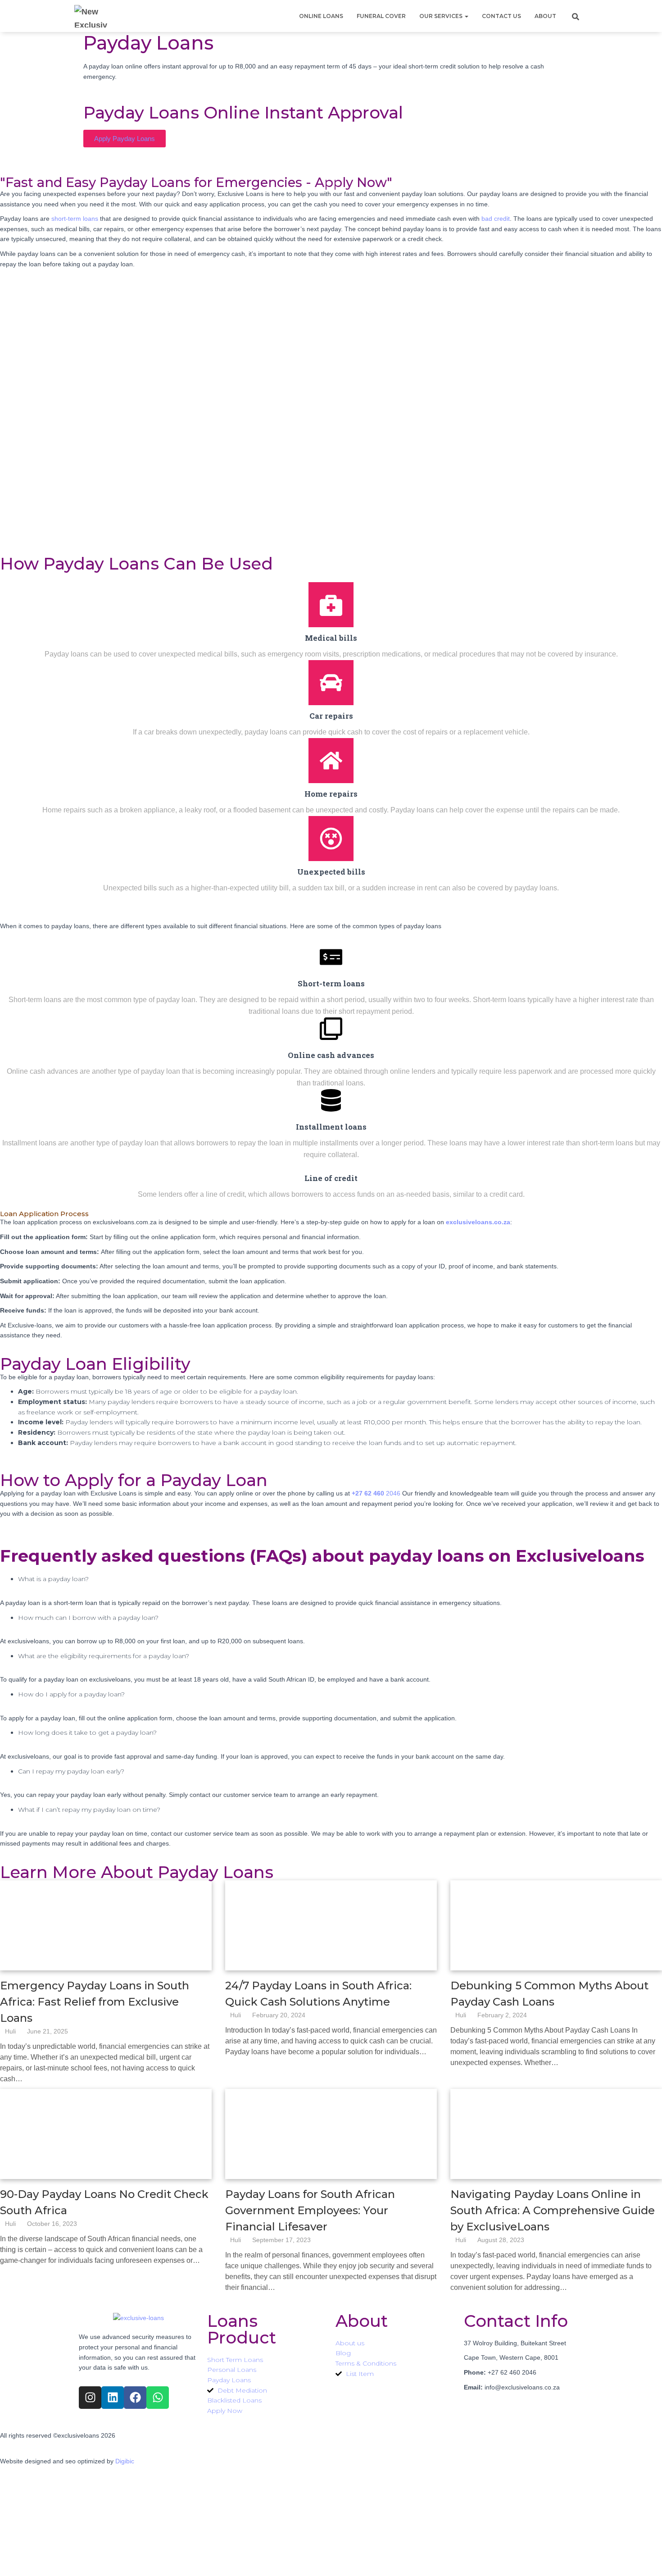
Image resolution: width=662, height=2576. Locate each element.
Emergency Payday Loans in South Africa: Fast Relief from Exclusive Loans (95, 2002)
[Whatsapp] (158, 2398)
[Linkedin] (113, 2398)
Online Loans (321, 16)
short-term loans (75, 219)
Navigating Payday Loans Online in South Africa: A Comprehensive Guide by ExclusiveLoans (553, 2210)
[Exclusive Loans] (91, 16)
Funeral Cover (381, 16)
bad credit (496, 219)
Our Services (442, 16)
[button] (466, 16)
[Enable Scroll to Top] (644, 2558)
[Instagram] (90, 2398)
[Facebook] (135, 2398)
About (545, 16)
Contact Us (501, 16)
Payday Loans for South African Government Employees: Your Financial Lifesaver (310, 2210)
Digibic (125, 2461)
